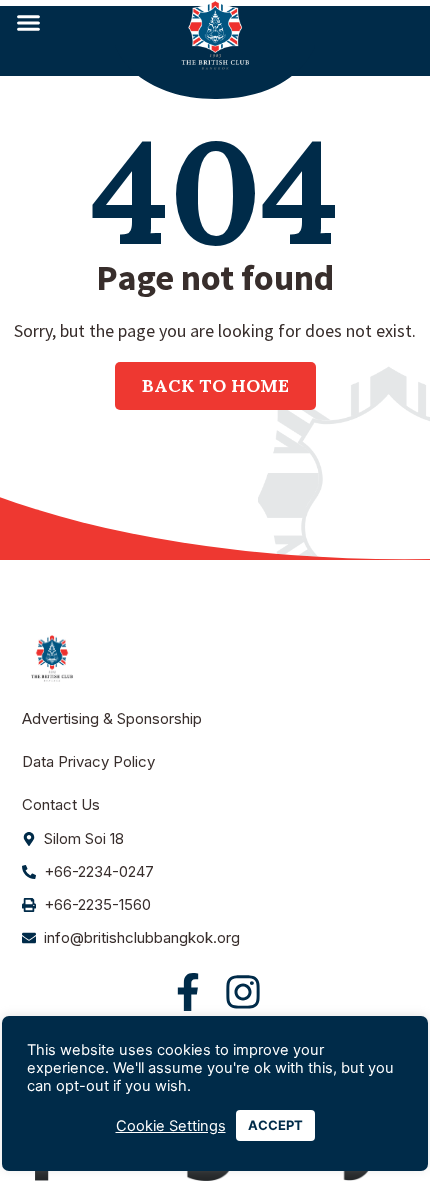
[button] (29, 23)
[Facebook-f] (188, 992)
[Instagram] (243, 992)
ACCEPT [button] (275, 1125)
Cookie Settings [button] (171, 1126)
